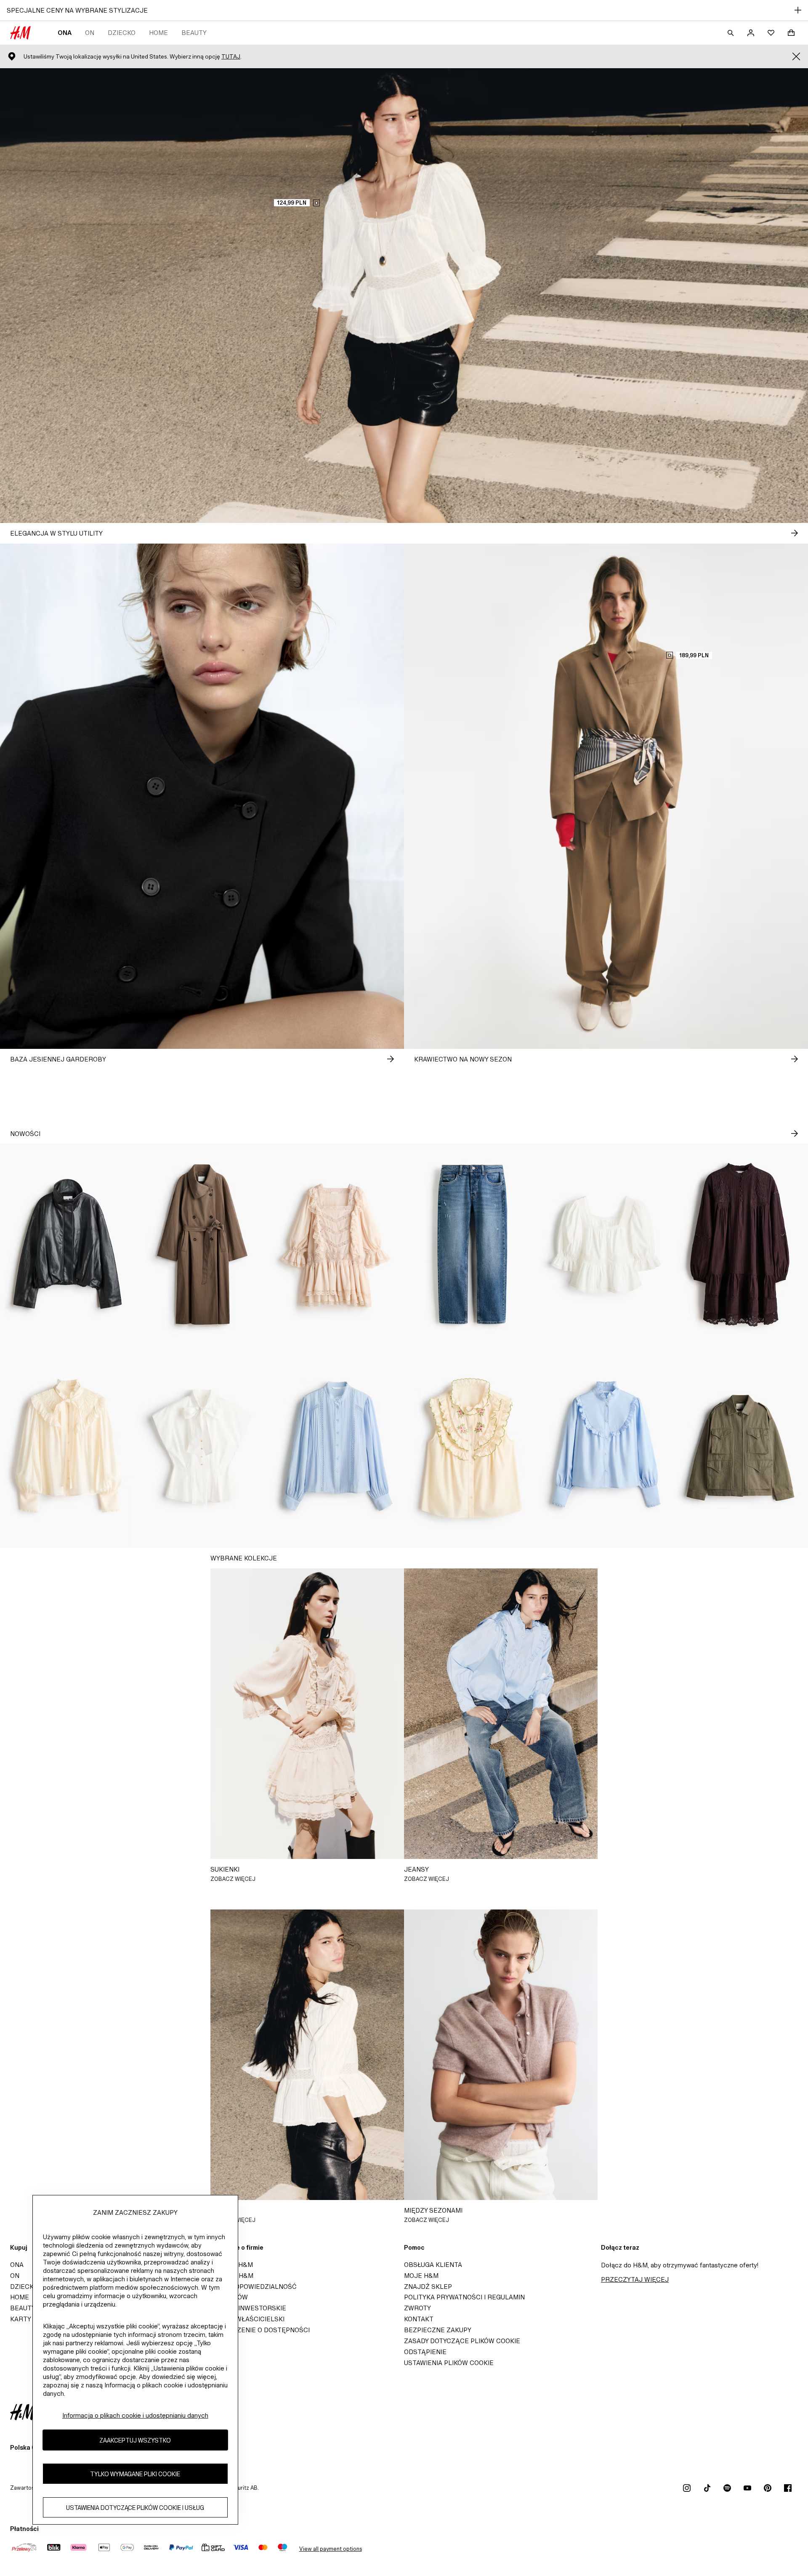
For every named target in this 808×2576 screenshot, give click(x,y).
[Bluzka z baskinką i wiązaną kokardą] (202, 1447)
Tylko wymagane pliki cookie (135, 2473)
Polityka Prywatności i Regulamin (464, 2297)
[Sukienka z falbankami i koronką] (337, 1245)
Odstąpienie (425, 2352)
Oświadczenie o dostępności (258, 2330)
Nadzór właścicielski (246, 2319)
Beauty (194, 33)
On (90, 33)
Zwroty (417, 2308)
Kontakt (419, 2319)
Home (158, 33)
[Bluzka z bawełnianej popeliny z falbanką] (606, 1447)
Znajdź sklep (428, 2287)
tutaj (231, 57)
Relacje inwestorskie (247, 2308)
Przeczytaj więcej (635, 2279)
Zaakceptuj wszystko (135, 2440)
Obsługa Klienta (433, 2265)
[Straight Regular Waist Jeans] (471, 1245)
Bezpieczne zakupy (438, 2330)
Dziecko (122, 33)
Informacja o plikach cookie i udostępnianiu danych (135, 2415)
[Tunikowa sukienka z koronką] (741, 1245)
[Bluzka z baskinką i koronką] (606, 1245)
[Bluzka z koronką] (337, 1447)
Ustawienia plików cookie (449, 2363)
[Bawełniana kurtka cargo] (741, 1447)
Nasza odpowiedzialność (252, 2287)
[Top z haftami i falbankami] (471, 1447)
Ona (65, 33)
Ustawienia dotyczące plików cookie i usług (135, 2507)
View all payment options (331, 2549)
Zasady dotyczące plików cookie (462, 2341)
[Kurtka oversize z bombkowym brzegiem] (67, 1245)
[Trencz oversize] (202, 1245)
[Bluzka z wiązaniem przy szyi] (67, 1447)
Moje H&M (421, 2276)
